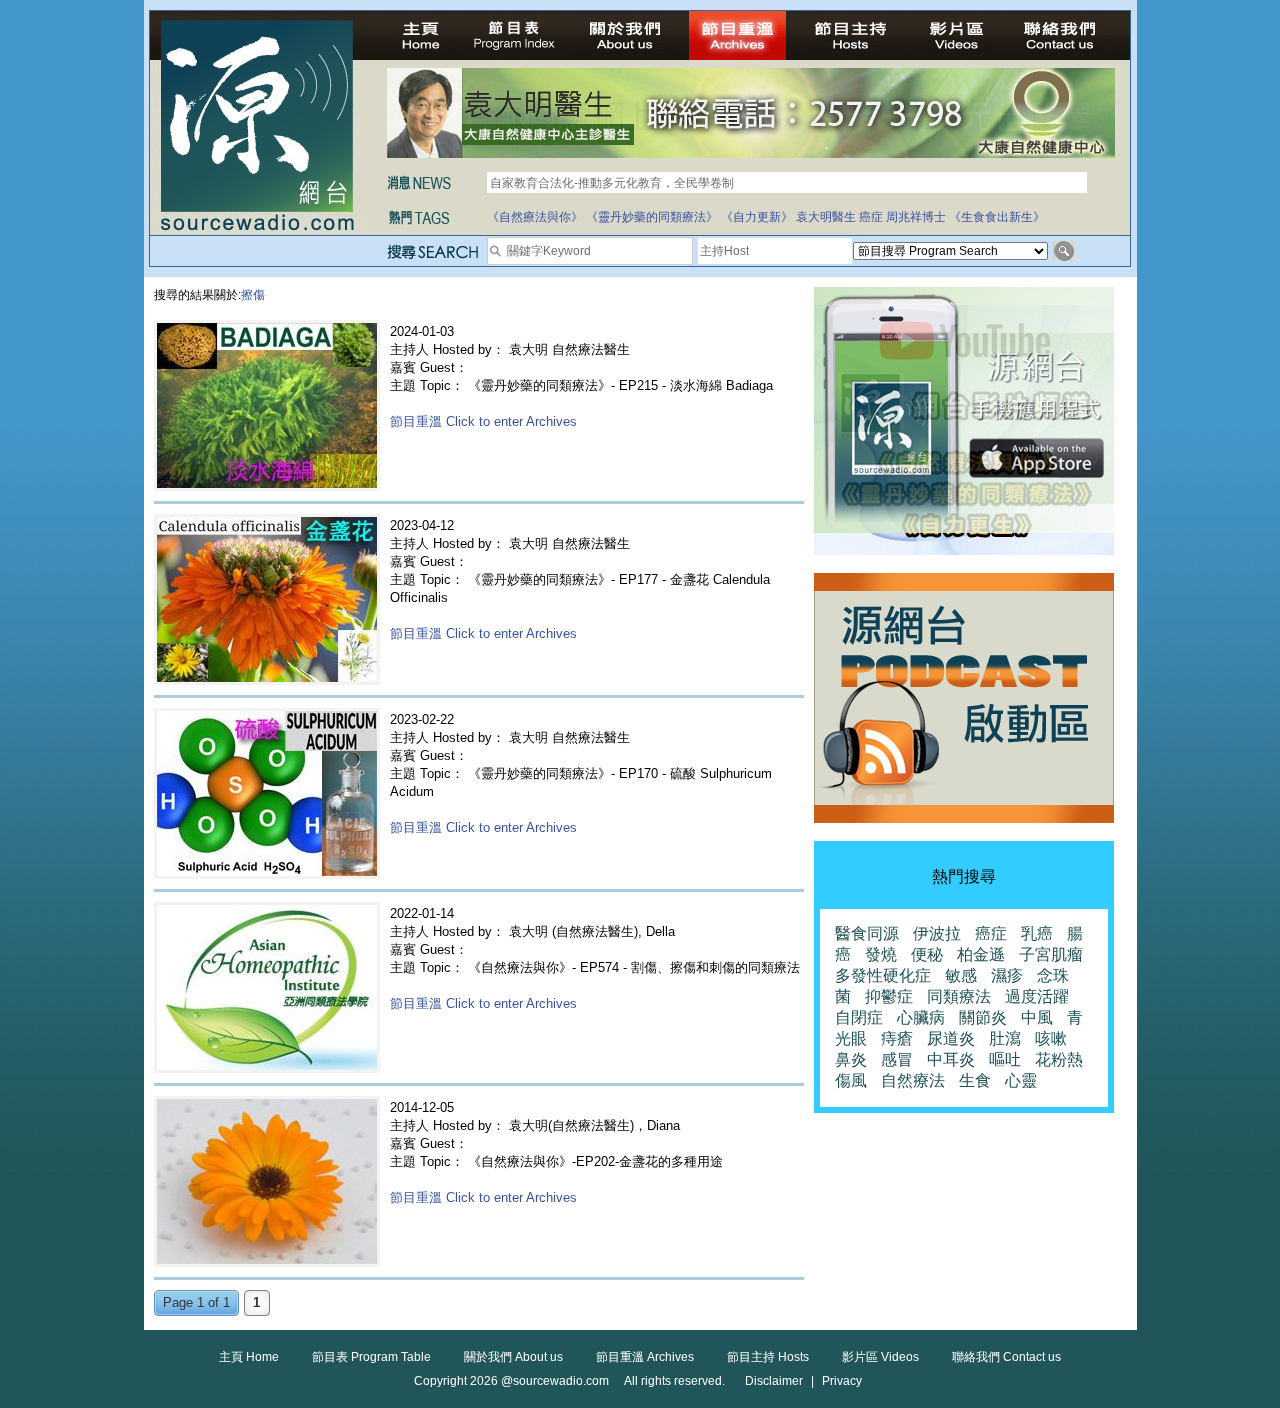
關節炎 (983, 1017)
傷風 (851, 1080)
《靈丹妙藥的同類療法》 (652, 217)
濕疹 (1007, 975)
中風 (1037, 1017)
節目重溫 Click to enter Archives (483, 421)
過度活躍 (1037, 996)
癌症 (871, 217)
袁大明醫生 (826, 217)
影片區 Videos (880, 1357)
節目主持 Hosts (768, 1357)
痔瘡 (897, 1038)
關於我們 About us (513, 1357)
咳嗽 (1051, 1038)
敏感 (961, 975)
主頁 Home (249, 1357)
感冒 (897, 1059)
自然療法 (913, 1080)
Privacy (842, 1381)
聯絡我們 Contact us (1006, 1357)
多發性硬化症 (883, 975)
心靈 (1021, 1080)
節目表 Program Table (371, 1357)
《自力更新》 (757, 217)
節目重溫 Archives (645, 1357)
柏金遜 (981, 954)
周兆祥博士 (916, 217)
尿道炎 (951, 1038)
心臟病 (921, 1017)
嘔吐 (1005, 1059)
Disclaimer (774, 1381)
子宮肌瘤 (1051, 954)
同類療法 (959, 996)
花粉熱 (1059, 1059)
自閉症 (859, 1017)
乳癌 (1037, 933)
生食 (975, 1080)
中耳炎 (951, 1059)
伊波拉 (937, 933)
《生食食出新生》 (997, 217)
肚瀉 (1005, 1038)
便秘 (927, 954)
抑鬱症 (889, 996)
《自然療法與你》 (535, 217)
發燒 (881, 954)
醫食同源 (867, 933)
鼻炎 (851, 1059)
